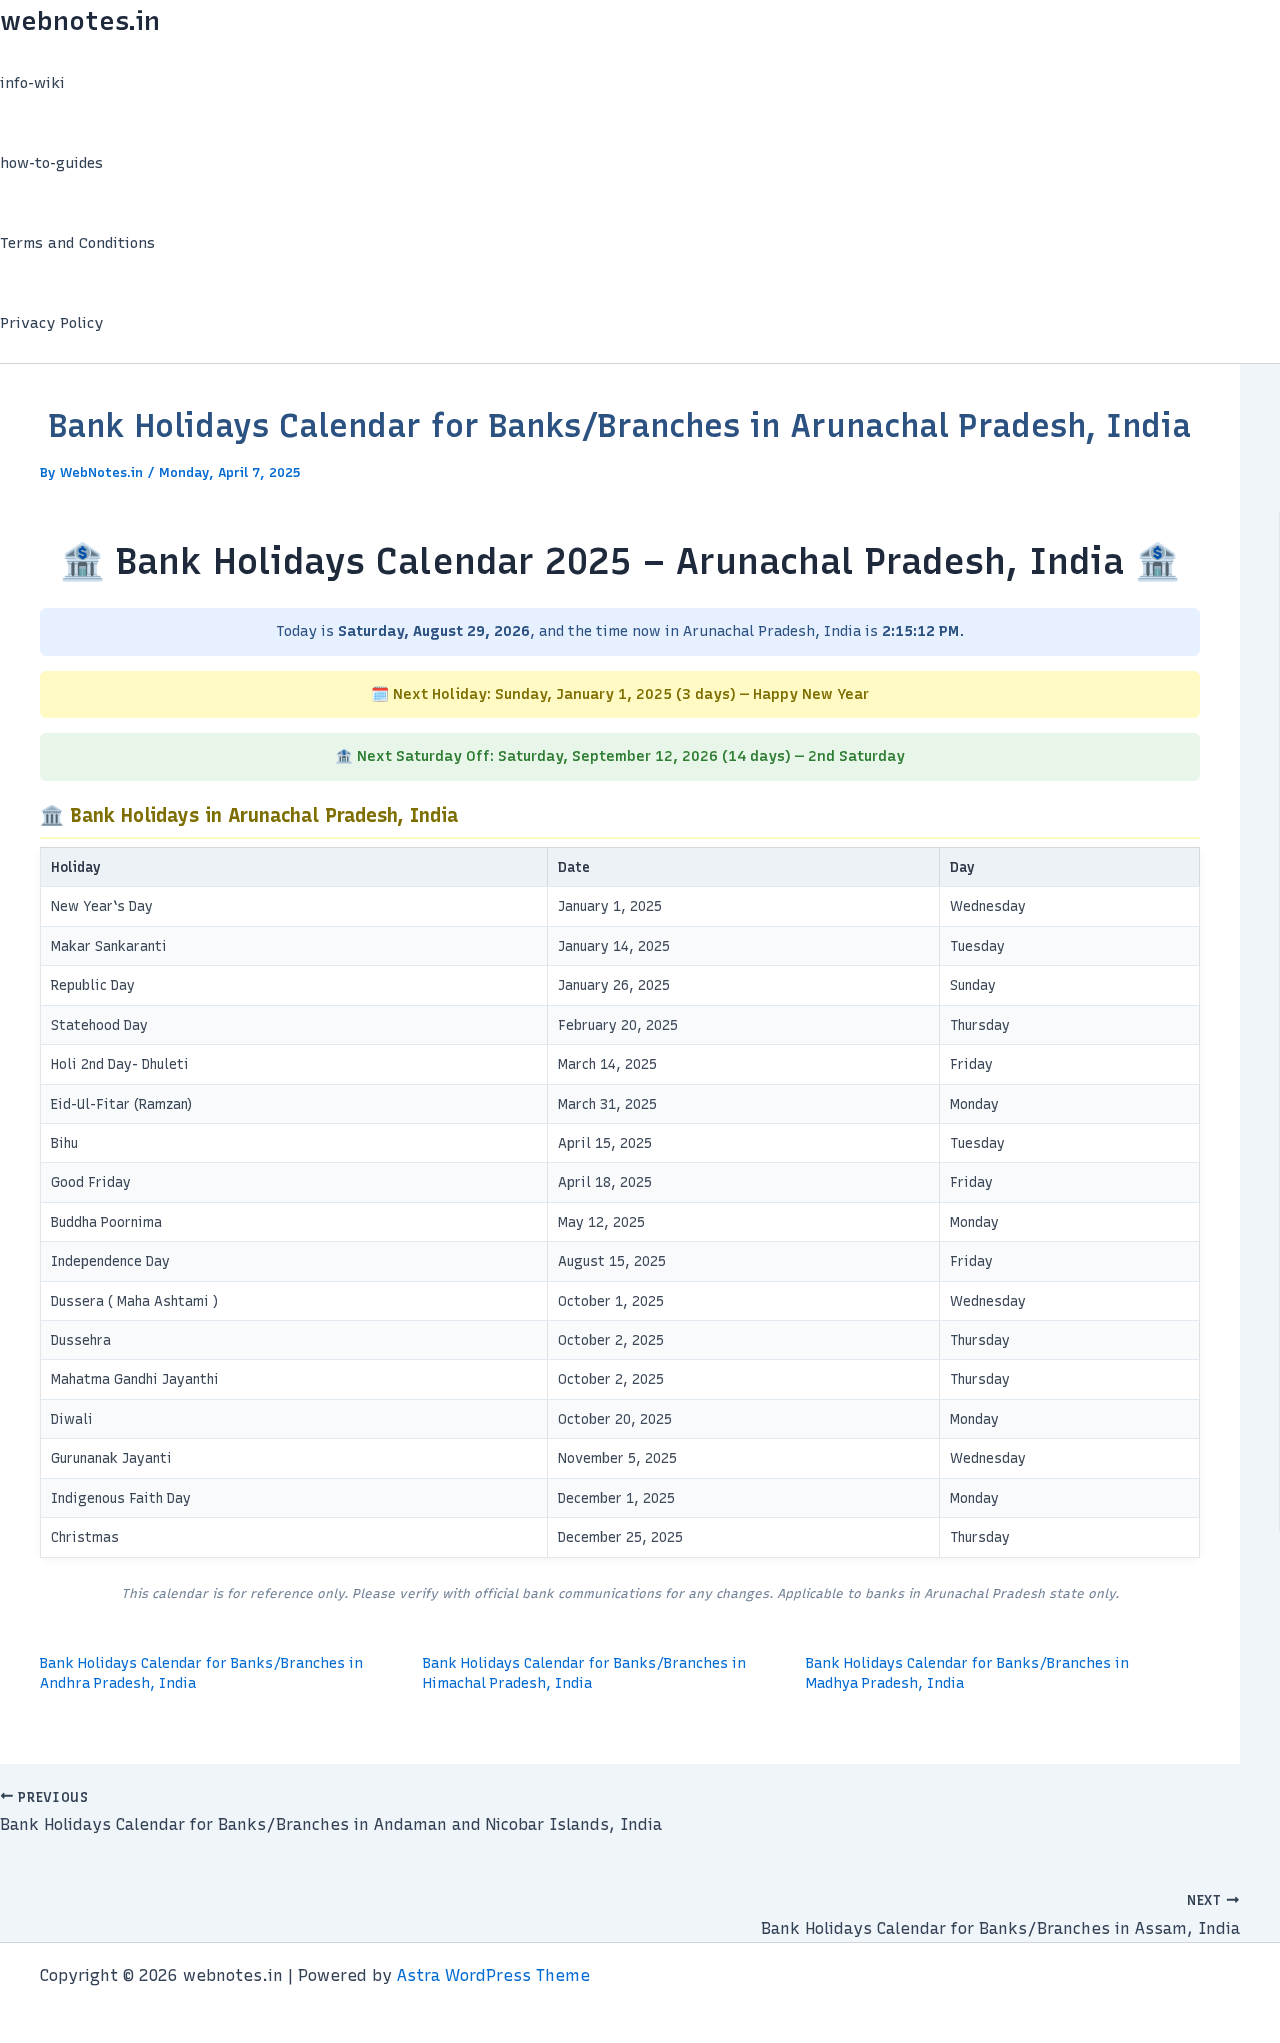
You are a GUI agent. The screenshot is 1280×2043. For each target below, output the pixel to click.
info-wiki (32, 83)
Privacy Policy (51, 323)
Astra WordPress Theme (493, 1975)
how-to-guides (51, 163)
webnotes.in (80, 21)
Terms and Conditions (77, 243)
